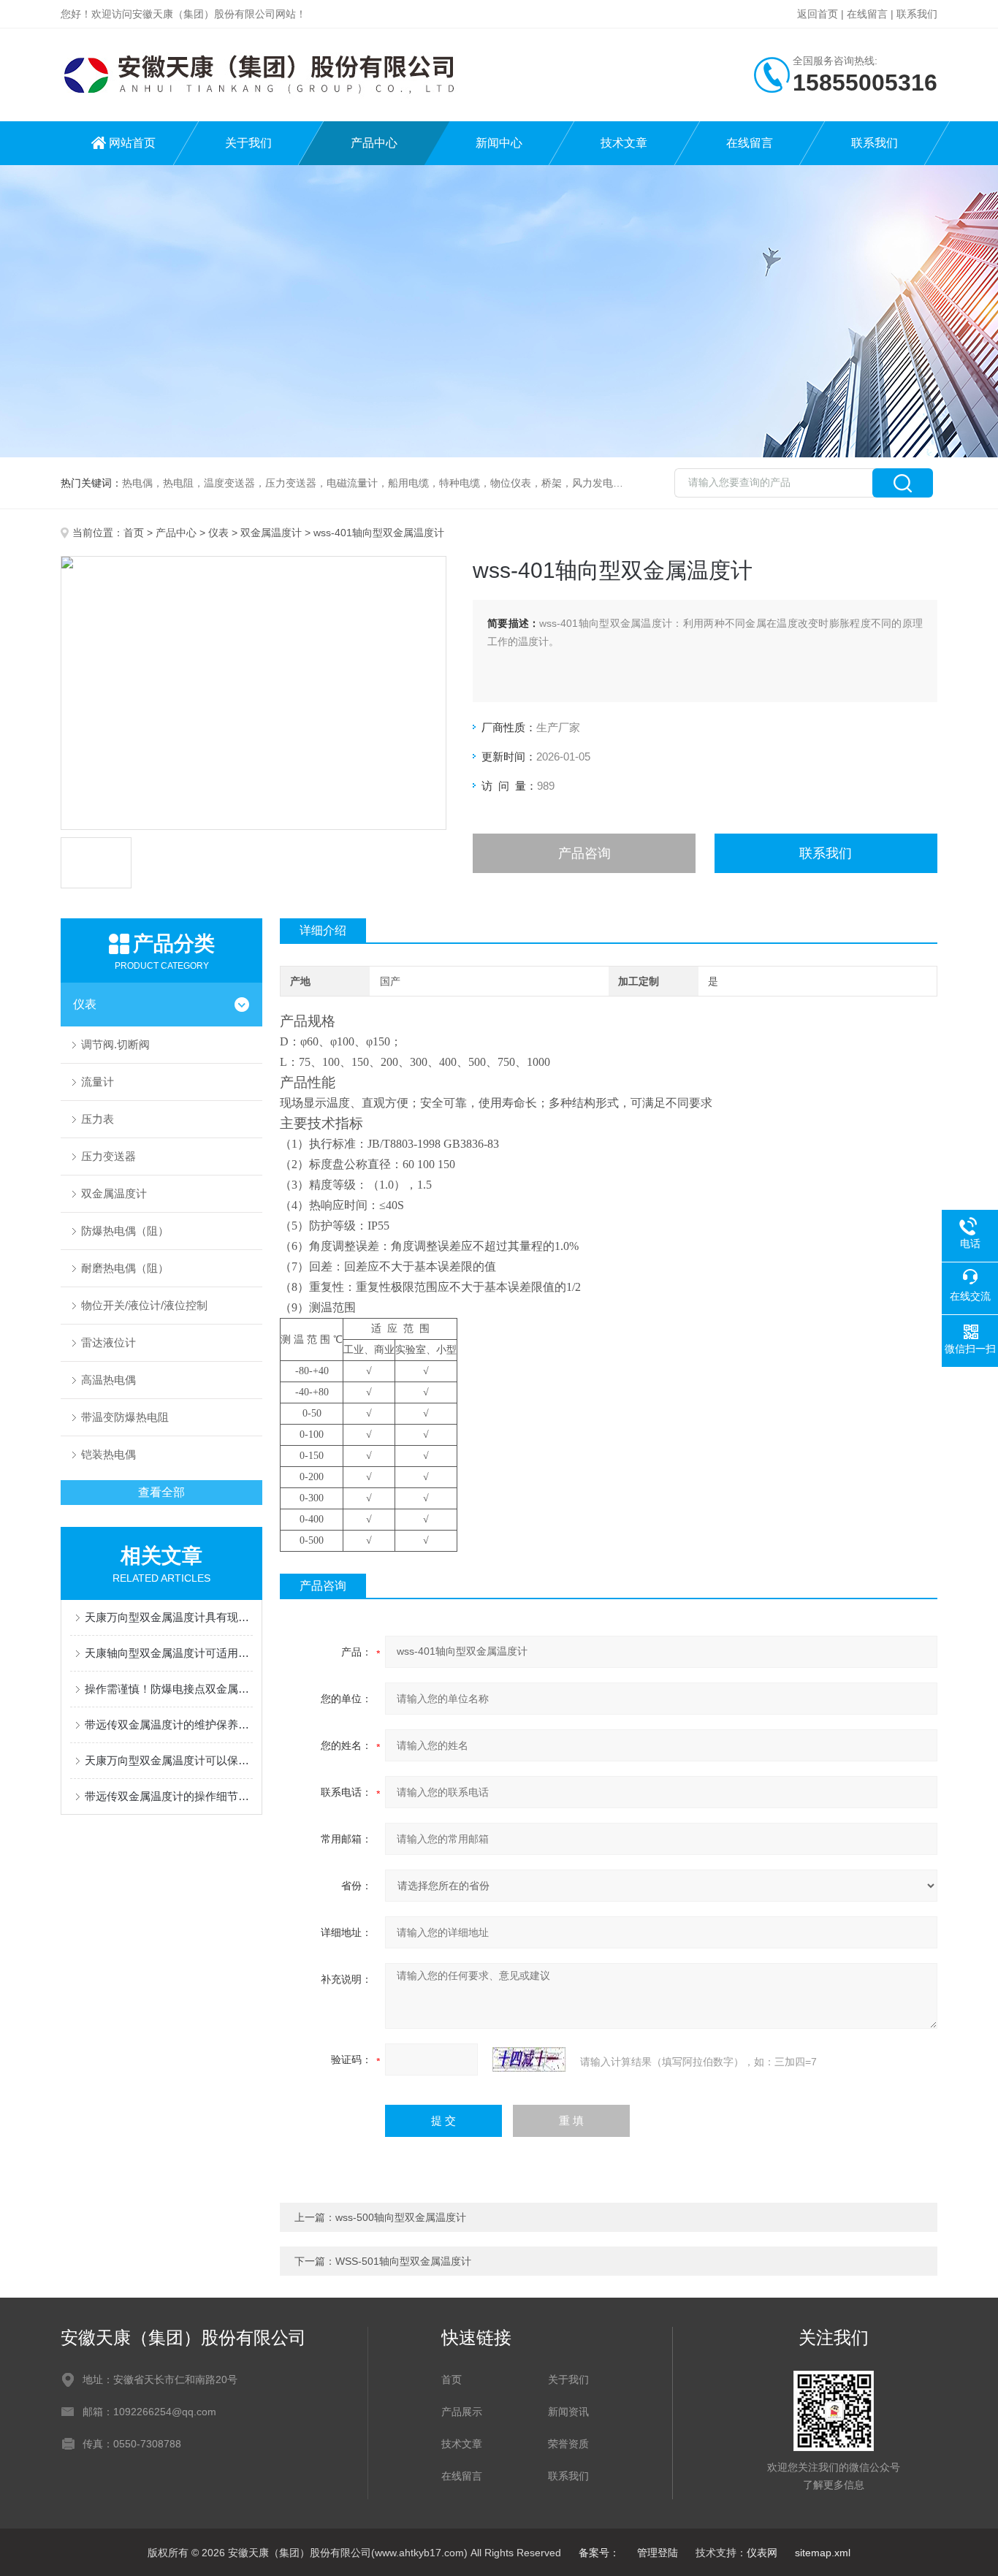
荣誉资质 (568, 2444)
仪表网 (762, 2553)
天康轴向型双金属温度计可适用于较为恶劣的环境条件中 (169, 1653)
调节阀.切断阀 (115, 1044)
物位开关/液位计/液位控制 (144, 1305)
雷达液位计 (108, 1342)
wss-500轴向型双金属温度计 (401, 2217)
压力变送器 (108, 1156)
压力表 (98, 1119)
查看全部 (161, 1492)
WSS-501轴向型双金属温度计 (403, 2261)
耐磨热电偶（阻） (125, 1268)
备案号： (599, 2553)
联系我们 (917, 14)
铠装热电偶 (108, 1454)
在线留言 (867, 14)
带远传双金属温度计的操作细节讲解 (169, 1796)
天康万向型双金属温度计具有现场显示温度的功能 (169, 1617)
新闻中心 (499, 143)
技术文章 (624, 143)
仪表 (218, 533)
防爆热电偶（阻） (125, 1231)
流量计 (98, 1082)
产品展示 (462, 2412)
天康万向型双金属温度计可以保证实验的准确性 (169, 1760)
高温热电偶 (108, 1380)
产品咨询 (584, 853)
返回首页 (818, 14)
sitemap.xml (823, 2553)
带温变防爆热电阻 (125, 1417)
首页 (134, 533)
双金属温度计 (271, 533)
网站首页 (132, 143)
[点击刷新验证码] (529, 2059)
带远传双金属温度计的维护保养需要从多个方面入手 (169, 1725)
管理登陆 (658, 2553)
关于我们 (248, 143)
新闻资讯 (568, 2412)
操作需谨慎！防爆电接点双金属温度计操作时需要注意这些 (169, 1689)
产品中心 (374, 143)
